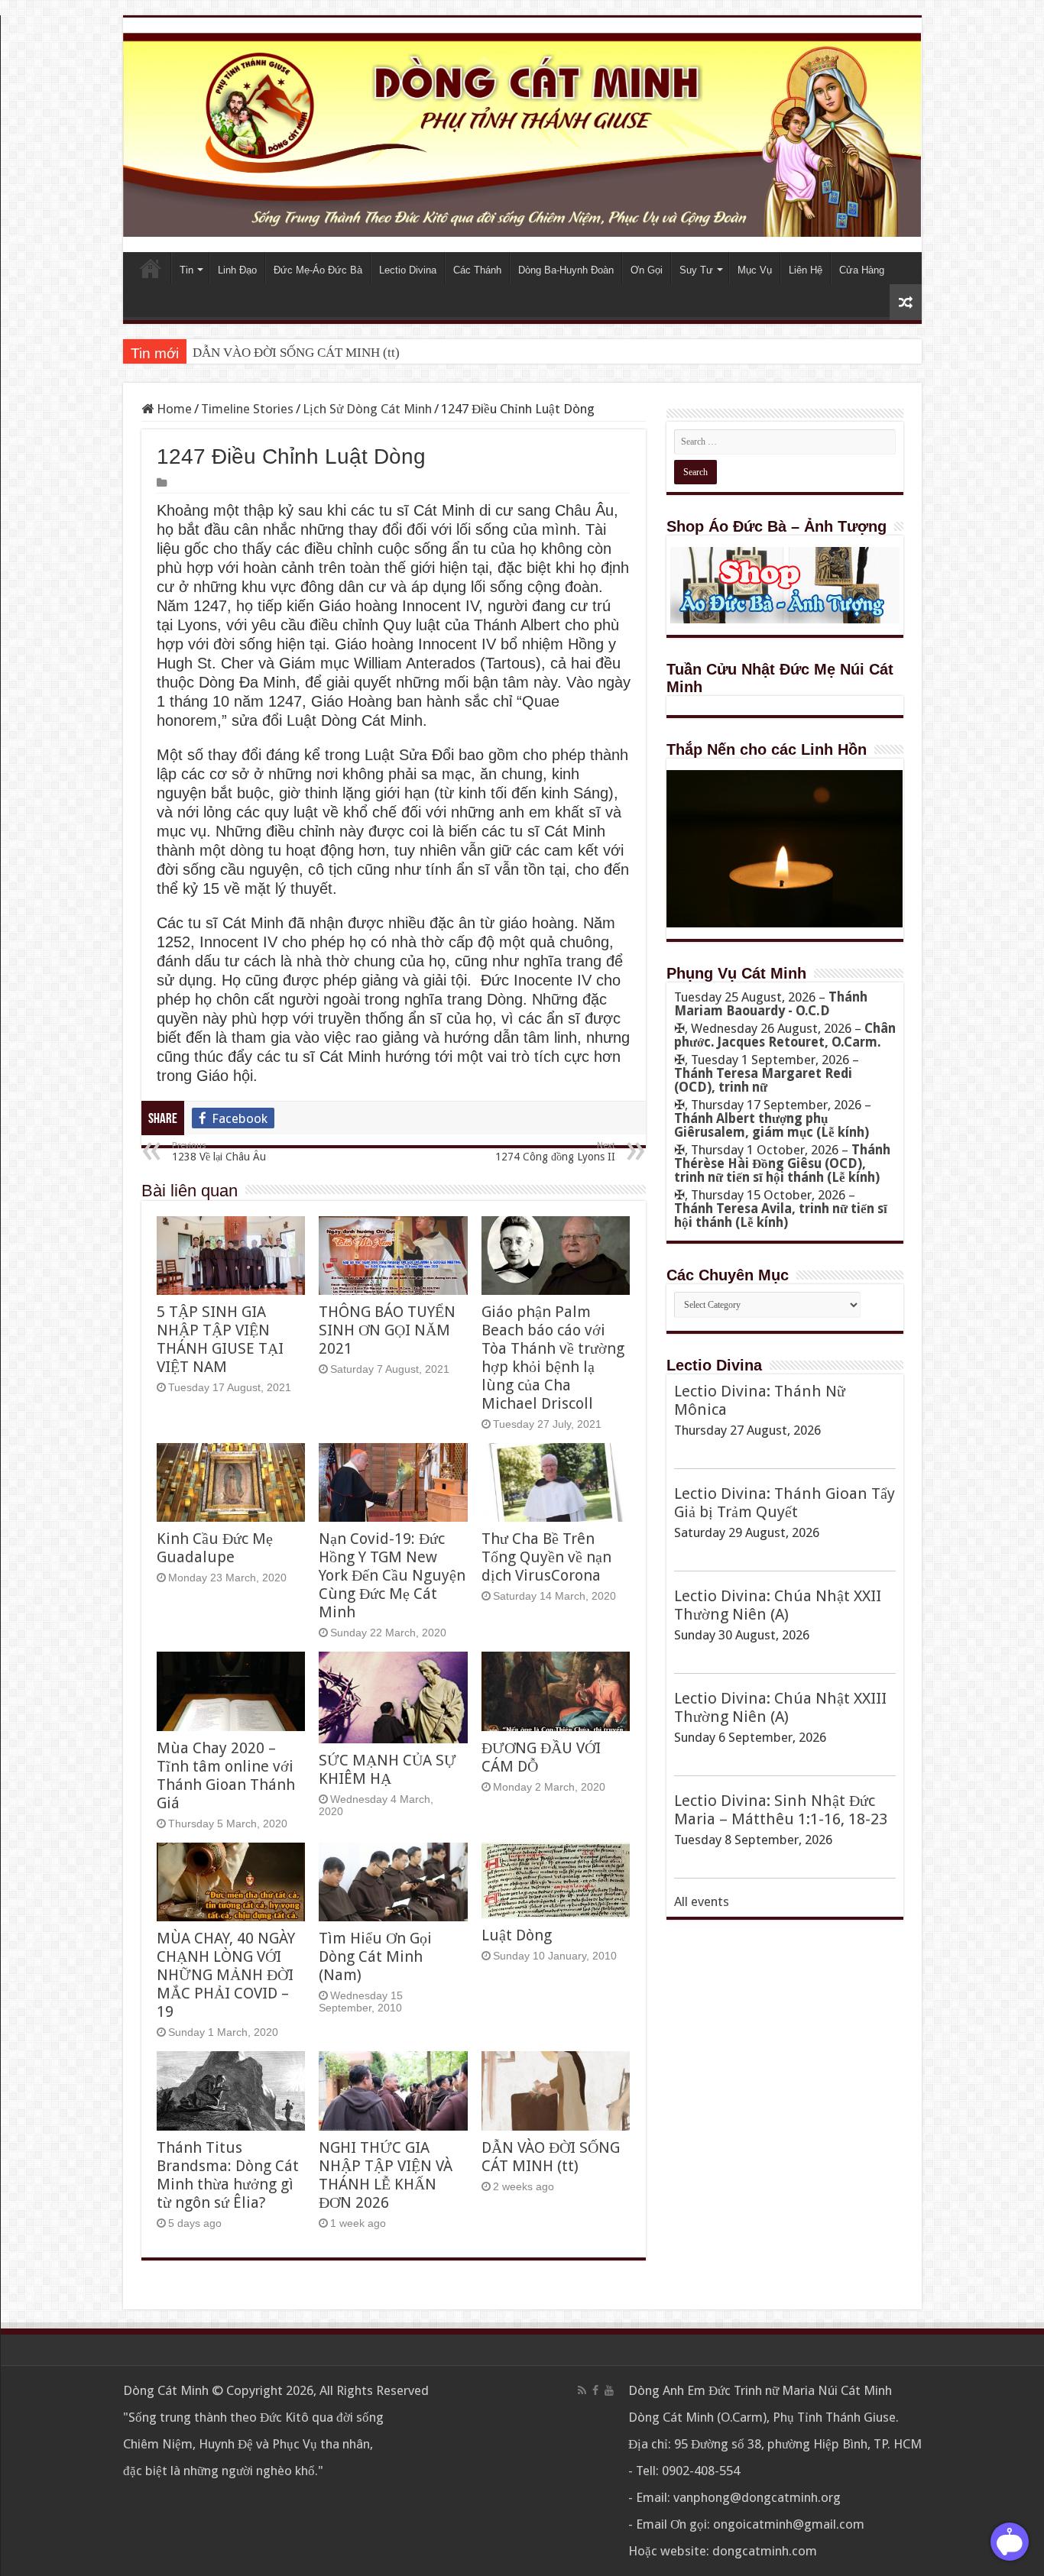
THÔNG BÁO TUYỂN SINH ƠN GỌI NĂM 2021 (387, 1330)
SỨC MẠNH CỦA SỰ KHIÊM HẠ (387, 1769)
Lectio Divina (408, 270)
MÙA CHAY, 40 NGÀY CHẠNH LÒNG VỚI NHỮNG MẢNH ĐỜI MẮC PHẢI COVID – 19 (226, 1975)
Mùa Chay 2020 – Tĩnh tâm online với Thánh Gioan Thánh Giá (226, 1775)
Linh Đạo (237, 270)
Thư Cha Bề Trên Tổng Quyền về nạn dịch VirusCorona (546, 1557)
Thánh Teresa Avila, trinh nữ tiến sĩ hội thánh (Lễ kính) (781, 1215)
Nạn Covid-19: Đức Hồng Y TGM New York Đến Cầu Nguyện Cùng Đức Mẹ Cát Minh (392, 1575)
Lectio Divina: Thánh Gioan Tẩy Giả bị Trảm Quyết (785, 1503)
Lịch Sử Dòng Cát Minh (367, 409)
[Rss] (582, 2390)
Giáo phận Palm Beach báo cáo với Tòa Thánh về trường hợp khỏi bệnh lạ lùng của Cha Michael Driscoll (553, 1358)
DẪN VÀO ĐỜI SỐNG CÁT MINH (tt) (296, 353)
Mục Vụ (755, 270)
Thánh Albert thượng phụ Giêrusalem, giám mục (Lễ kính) (772, 1125)
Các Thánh (477, 270)
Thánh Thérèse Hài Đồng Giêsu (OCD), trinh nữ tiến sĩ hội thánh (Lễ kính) (782, 1163)
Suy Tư (696, 270)
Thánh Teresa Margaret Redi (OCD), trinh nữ (763, 1080)
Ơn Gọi (647, 270)
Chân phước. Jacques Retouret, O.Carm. (785, 1035)
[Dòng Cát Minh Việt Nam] (522, 134)
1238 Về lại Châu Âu (219, 1152)
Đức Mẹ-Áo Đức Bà (318, 270)
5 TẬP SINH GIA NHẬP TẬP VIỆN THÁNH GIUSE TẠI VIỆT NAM (220, 1339)
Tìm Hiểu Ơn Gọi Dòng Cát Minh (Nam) (375, 1956)
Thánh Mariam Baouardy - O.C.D (771, 1004)
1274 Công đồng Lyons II (555, 1152)
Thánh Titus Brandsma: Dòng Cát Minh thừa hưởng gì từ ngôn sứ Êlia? (228, 2175)
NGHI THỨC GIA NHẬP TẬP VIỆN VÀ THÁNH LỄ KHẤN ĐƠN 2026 (386, 2175)
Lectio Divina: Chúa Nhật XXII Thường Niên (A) (778, 1605)
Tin (186, 270)
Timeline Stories (247, 409)
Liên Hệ (806, 270)
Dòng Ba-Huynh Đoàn (566, 270)
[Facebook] (595, 2390)
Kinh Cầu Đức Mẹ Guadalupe (215, 1548)
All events (702, 1901)
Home (151, 268)
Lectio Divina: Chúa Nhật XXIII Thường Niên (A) (780, 1707)
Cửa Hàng (862, 270)
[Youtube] (609, 2390)
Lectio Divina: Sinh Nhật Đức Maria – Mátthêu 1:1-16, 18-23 (781, 1810)
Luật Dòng (517, 1935)
